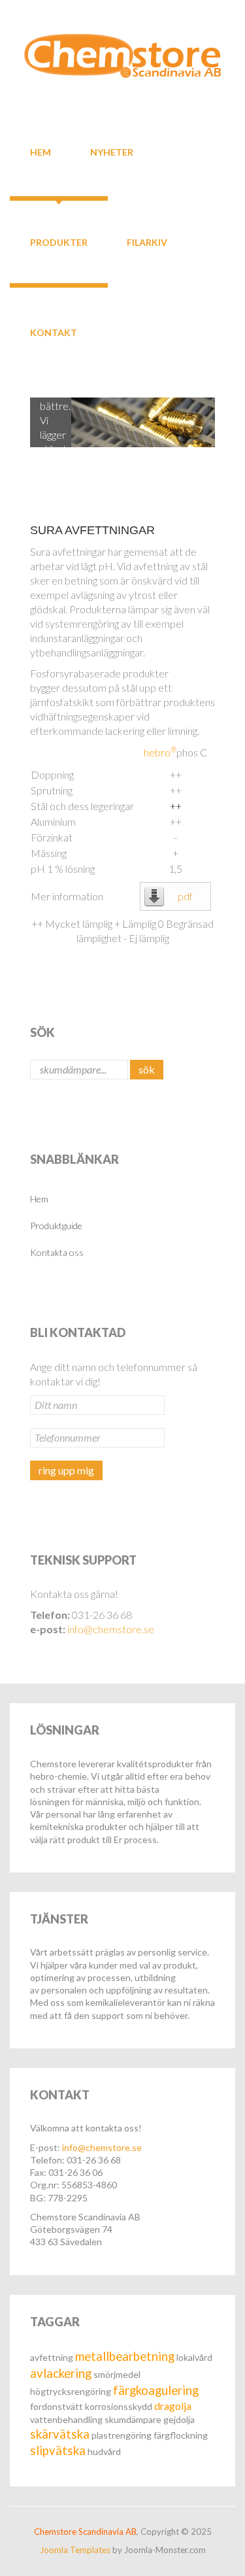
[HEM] (41, 126)
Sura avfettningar (92, 530)
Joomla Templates (75, 2550)
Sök (147, 1069)
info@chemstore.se (111, 1629)
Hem (39, 1199)
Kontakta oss (57, 1252)
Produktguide (56, 1226)
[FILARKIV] (147, 216)
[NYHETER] (112, 126)
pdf (185, 896)
